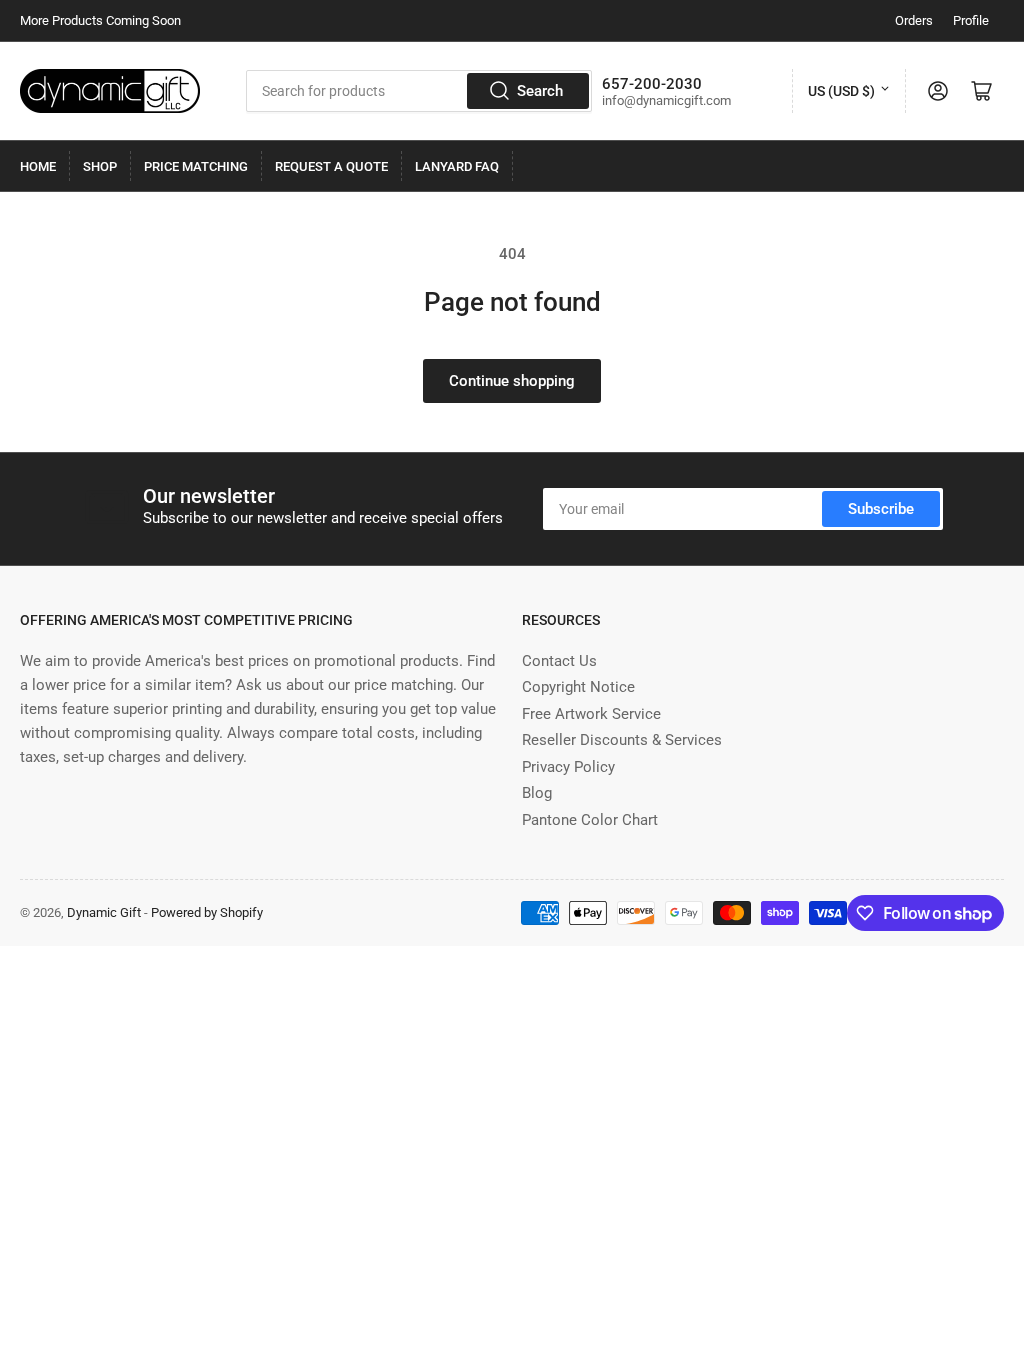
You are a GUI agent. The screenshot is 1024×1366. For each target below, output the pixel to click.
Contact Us (559, 661)
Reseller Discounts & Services (622, 740)
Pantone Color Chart (590, 820)
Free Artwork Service (591, 714)
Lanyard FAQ (457, 166)
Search (540, 91)
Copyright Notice (578, 687)
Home (38, 166)
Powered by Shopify (207, 912)
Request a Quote (331, 166)
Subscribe (881, 509)
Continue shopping (512, 381)
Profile (971, 20)
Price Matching (196, 166)
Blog (537, 793)
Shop (100, 166)
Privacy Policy (568, 767)
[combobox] (419, 91)
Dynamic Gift (104, 912)
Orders (914, 20)
